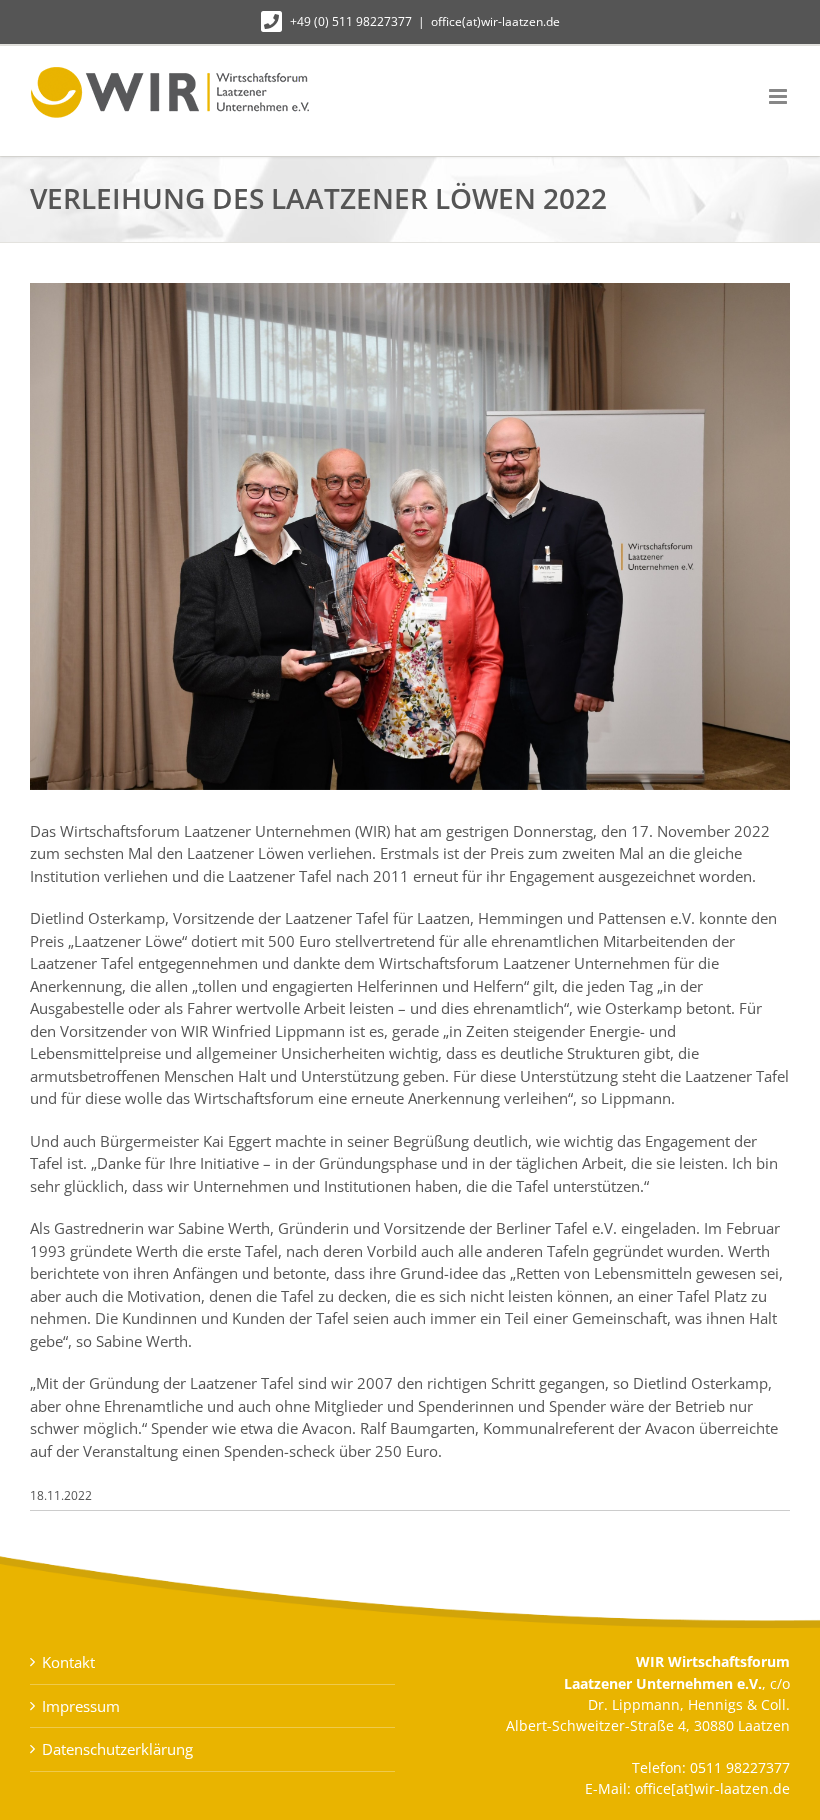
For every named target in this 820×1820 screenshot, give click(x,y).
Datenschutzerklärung (117, 1749)
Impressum (81, 1706)
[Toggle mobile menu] (779, 96)
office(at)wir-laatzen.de (495, 21)
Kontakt (68, 1662)
